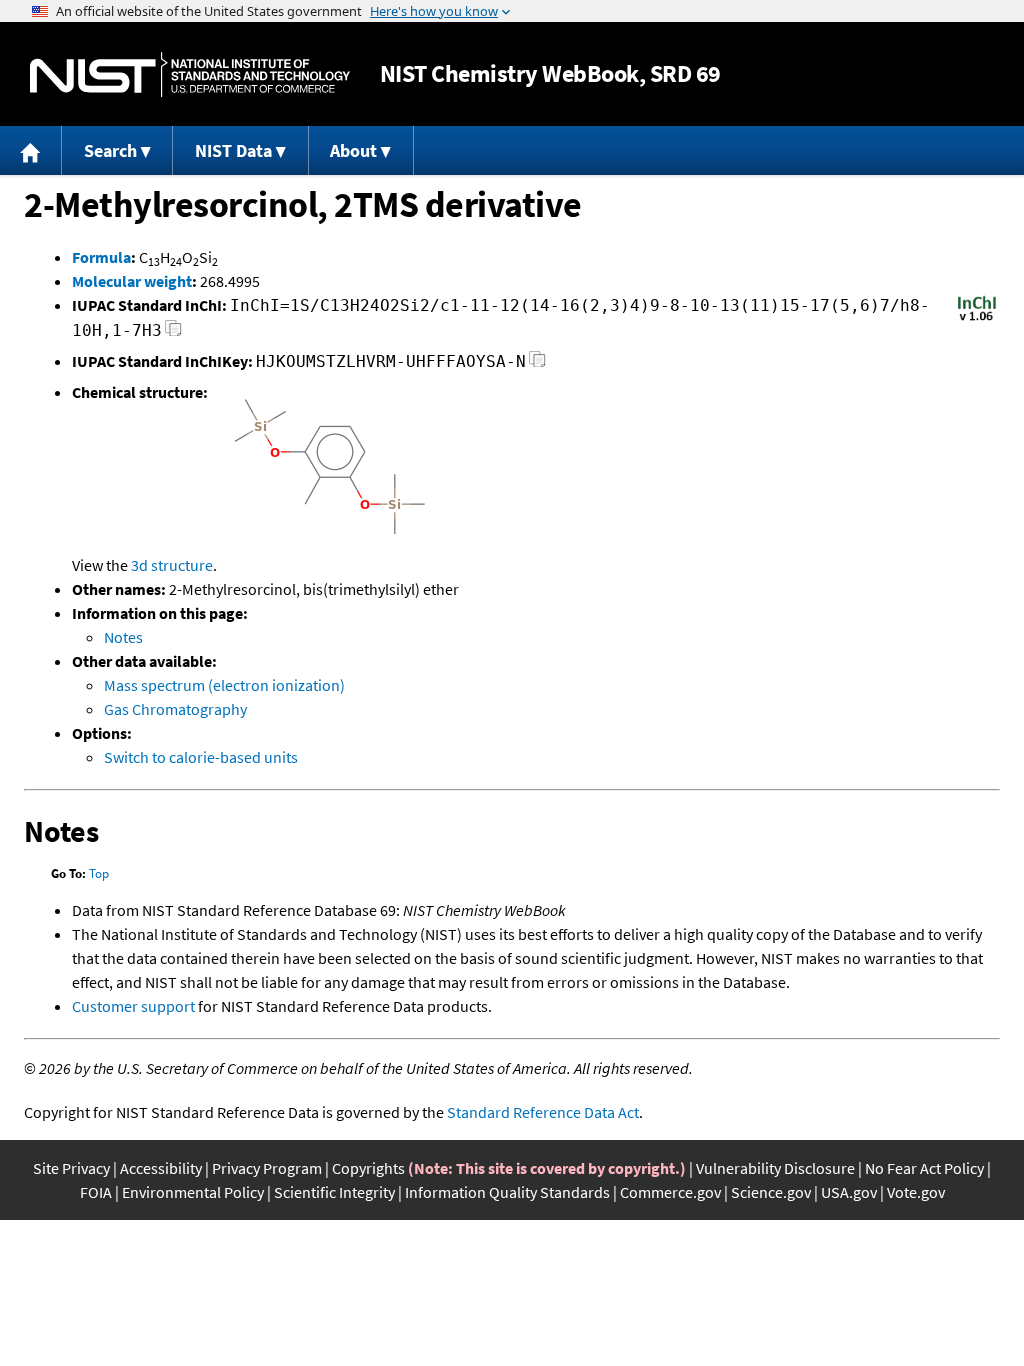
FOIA (96, 1192)
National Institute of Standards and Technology (190, 74)
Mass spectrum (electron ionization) (224, 685)
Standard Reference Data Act (543, 1112)
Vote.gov (916, 1192)
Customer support (133, 1006)
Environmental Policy (193, 1192)
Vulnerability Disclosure (775, 1168)
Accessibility (161, 1168)
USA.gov (849, 1192)
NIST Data (233, 150)
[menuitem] (31, 150)
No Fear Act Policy (924, 1168)
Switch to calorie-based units (201, 757)
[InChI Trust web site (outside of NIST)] (977, 319)
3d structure (172, 565)
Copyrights (368, 1168)
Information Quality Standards (507, 1192)
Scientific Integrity (334, 1192)
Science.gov (771, 1192)
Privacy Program (267, 1168)
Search (110, 150)
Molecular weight (132, 281)
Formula (101, 257)
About (353, 150)
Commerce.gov (670, 1192)
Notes (123, 637)
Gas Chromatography (175, 709)
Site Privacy (71, 1168)
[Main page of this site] (31, 150)
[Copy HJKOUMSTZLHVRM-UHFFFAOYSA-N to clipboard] (537, 364)
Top (99, 873)
